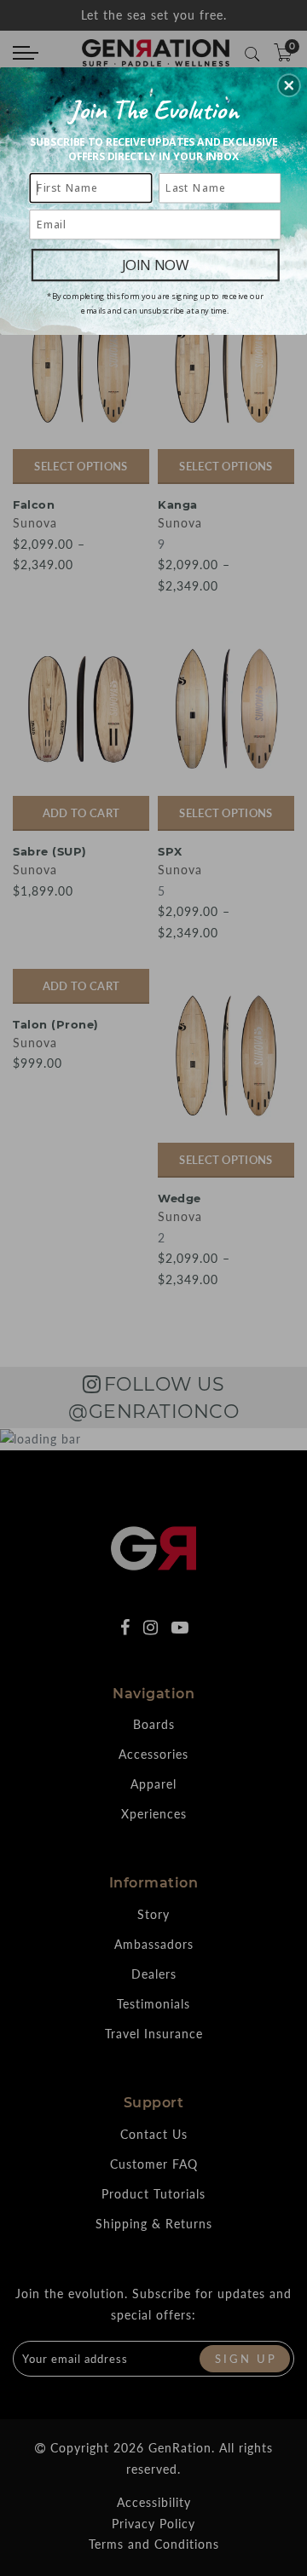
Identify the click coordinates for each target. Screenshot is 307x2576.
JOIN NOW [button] (155, 265)
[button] (289, 85)
